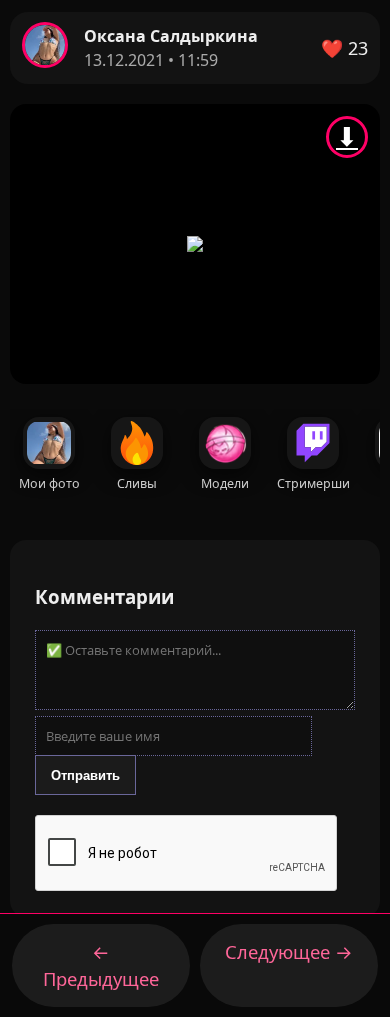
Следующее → (289, 951)
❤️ (344, 48)
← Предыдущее (101, 965)
